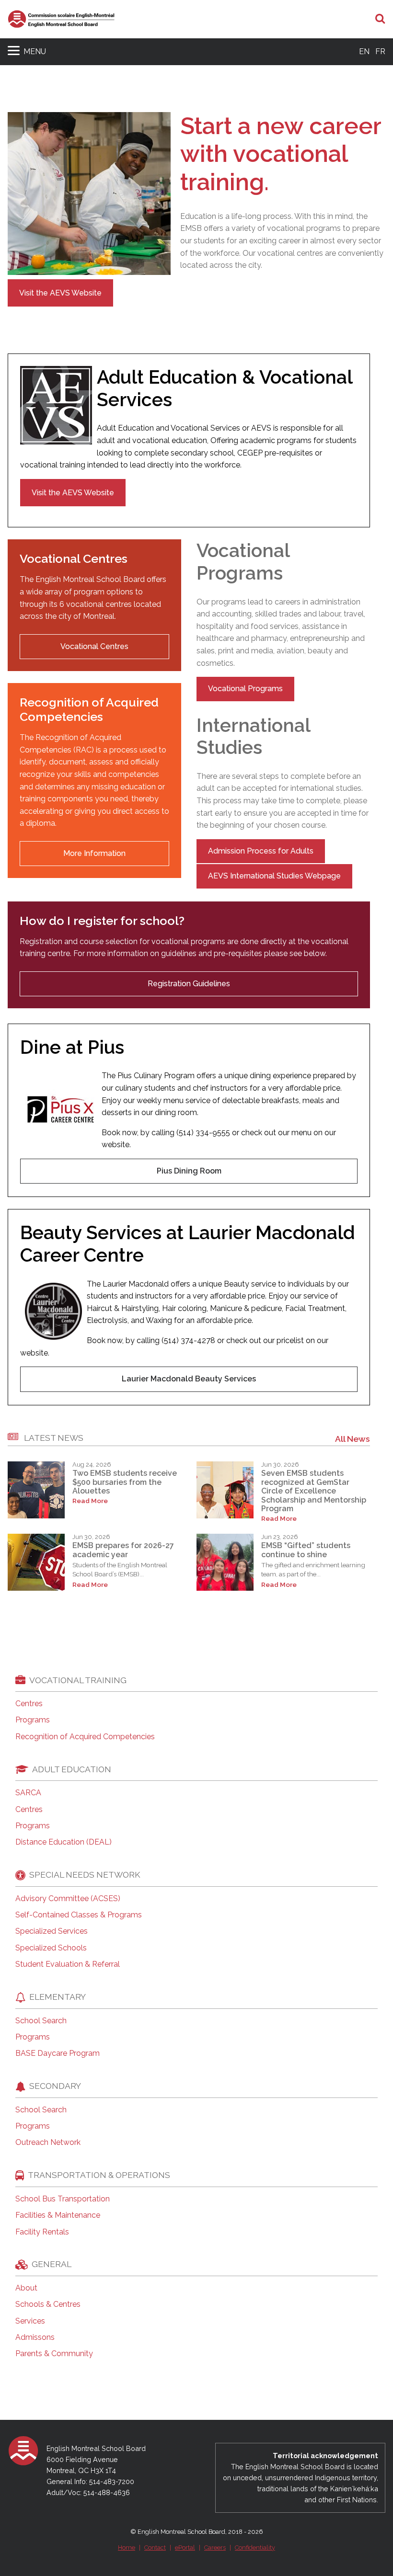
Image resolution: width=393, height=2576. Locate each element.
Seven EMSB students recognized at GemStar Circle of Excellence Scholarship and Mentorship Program (314, 1491)
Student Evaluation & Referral (68, 1964)
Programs (33, 1720)
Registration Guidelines (189, 984)
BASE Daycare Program (58, 2053)
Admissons (35, 2337)
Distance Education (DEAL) (64, 1842)
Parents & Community (54, 2354)
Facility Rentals (42, 2232)
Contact (155, 2548)
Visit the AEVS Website (60, 293)
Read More (90, 1501)
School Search (41, 2021)
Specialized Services (52, 1931)
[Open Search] (380, 19)
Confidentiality (255, 2548)
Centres (29, 1704)
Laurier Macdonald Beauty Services (189, 1379)
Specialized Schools (51, 1948)
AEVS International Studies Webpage (274, 876)
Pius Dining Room (189, 1171)
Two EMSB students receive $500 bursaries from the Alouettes (125, 1482)
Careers (215, 2548)
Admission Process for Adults (261, 851)
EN (364, 51)
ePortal (185, 2548)
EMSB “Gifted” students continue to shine (306, 1550)
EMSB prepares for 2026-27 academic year (123, 1550)
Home (127, 2548)
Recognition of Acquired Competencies (85, 1737)
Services (30, 2321)
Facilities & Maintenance (58, 2215)
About (26, 2288)
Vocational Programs (245, 689)
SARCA (28, 1793)
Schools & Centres (48, 2304)
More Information (94, 853)
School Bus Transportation (63, 2199)
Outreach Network (48, 2143)
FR (380, 51)
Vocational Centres (94, 646)
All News (353, 1439)
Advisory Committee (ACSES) (68, 1899)
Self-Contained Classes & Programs (79, 1915)
